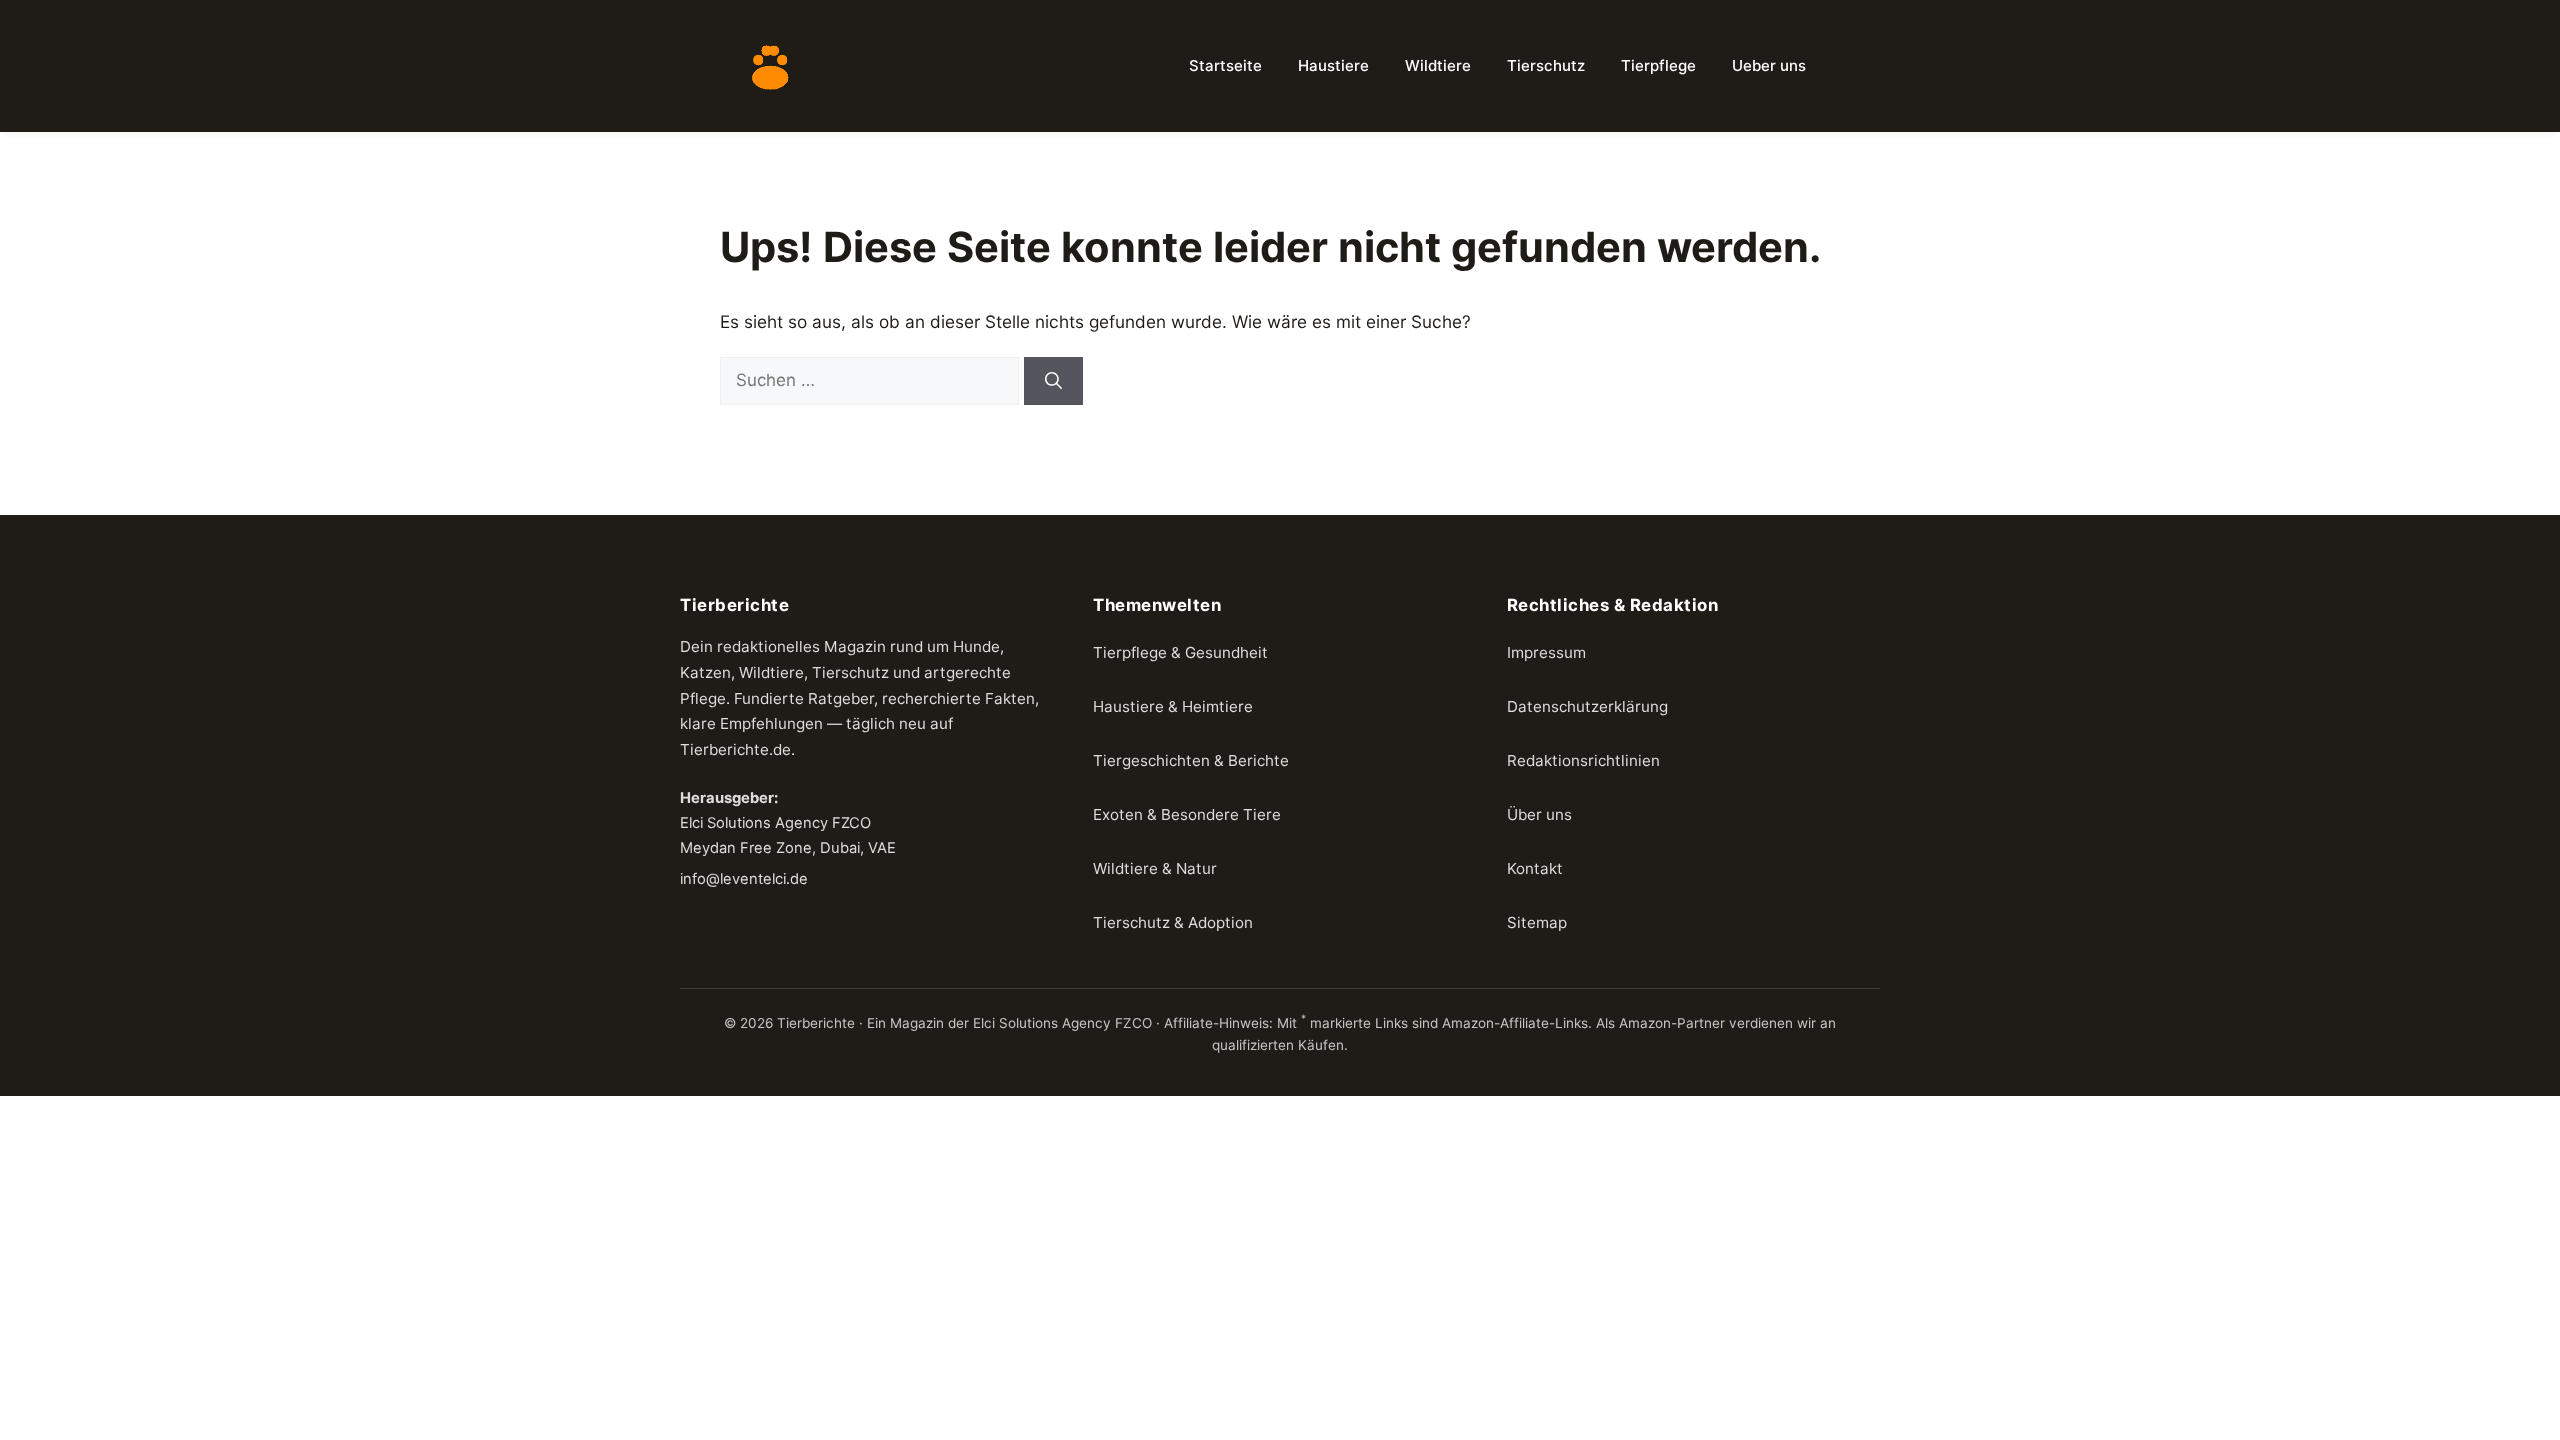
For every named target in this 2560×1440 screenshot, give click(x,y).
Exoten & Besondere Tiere (1187, 814)
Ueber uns (1769, 65)
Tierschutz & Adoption (1173, 922)
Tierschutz (1546, 65)
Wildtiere (1438, 65)
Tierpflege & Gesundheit (1180, 652)
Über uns (1539, 814)
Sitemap (1537, 922)
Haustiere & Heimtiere (1173, 706)
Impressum (1546, 652)
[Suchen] (1053, 381)
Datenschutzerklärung (1587, 706)
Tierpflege (1658, 65)
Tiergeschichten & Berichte (1191, 760)
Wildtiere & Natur (1155, 868)
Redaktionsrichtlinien (1583, 760)
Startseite (1225, 65)
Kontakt (1535, 868)
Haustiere (1333, 65)
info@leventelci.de (744, 879)
